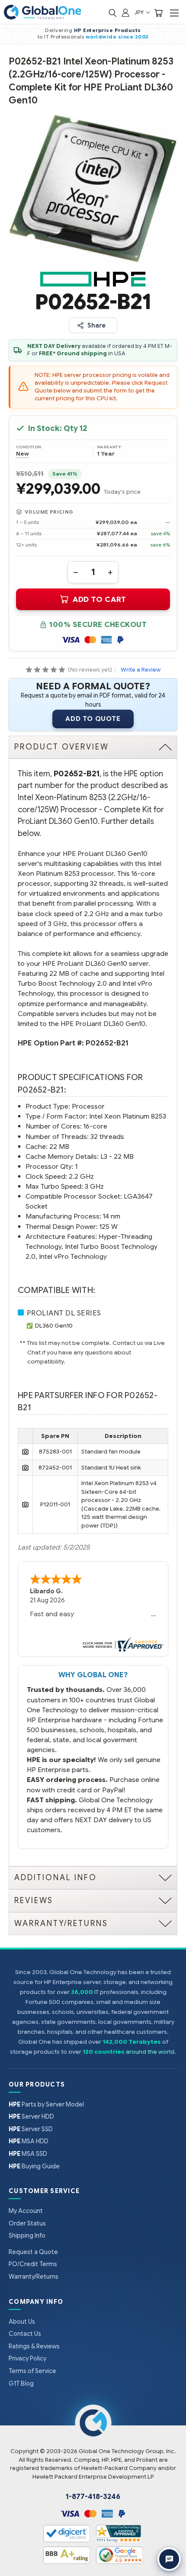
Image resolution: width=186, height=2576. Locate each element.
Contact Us (25, 2334)
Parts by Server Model (46, 2104)
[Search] (112, 12)
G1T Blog (21, 2383)
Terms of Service (32, 2371)
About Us (22, 2322)
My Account (26, 2211)
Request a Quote (33, 2252)
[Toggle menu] (174, 13)
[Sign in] (125, 12)
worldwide (101, 37)
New (22, 454)
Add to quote (93, 719)
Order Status (27, 2223)
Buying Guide (34, 2166)
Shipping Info (27, 2235)
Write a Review (141, 670)
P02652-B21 (107, 1043)
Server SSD (31, 2129)
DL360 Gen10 (54, 1326)
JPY (139, 12)
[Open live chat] (169, 2559)
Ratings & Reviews (34, 2346)
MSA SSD (28, 2154)
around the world (150, 2052)
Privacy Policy (27, 2358)
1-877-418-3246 (93, 2497)
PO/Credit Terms (33, 2264)
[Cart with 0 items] (158, 12)
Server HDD (31, 2116)
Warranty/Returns (34, 2277)
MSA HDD (29, 2141)
